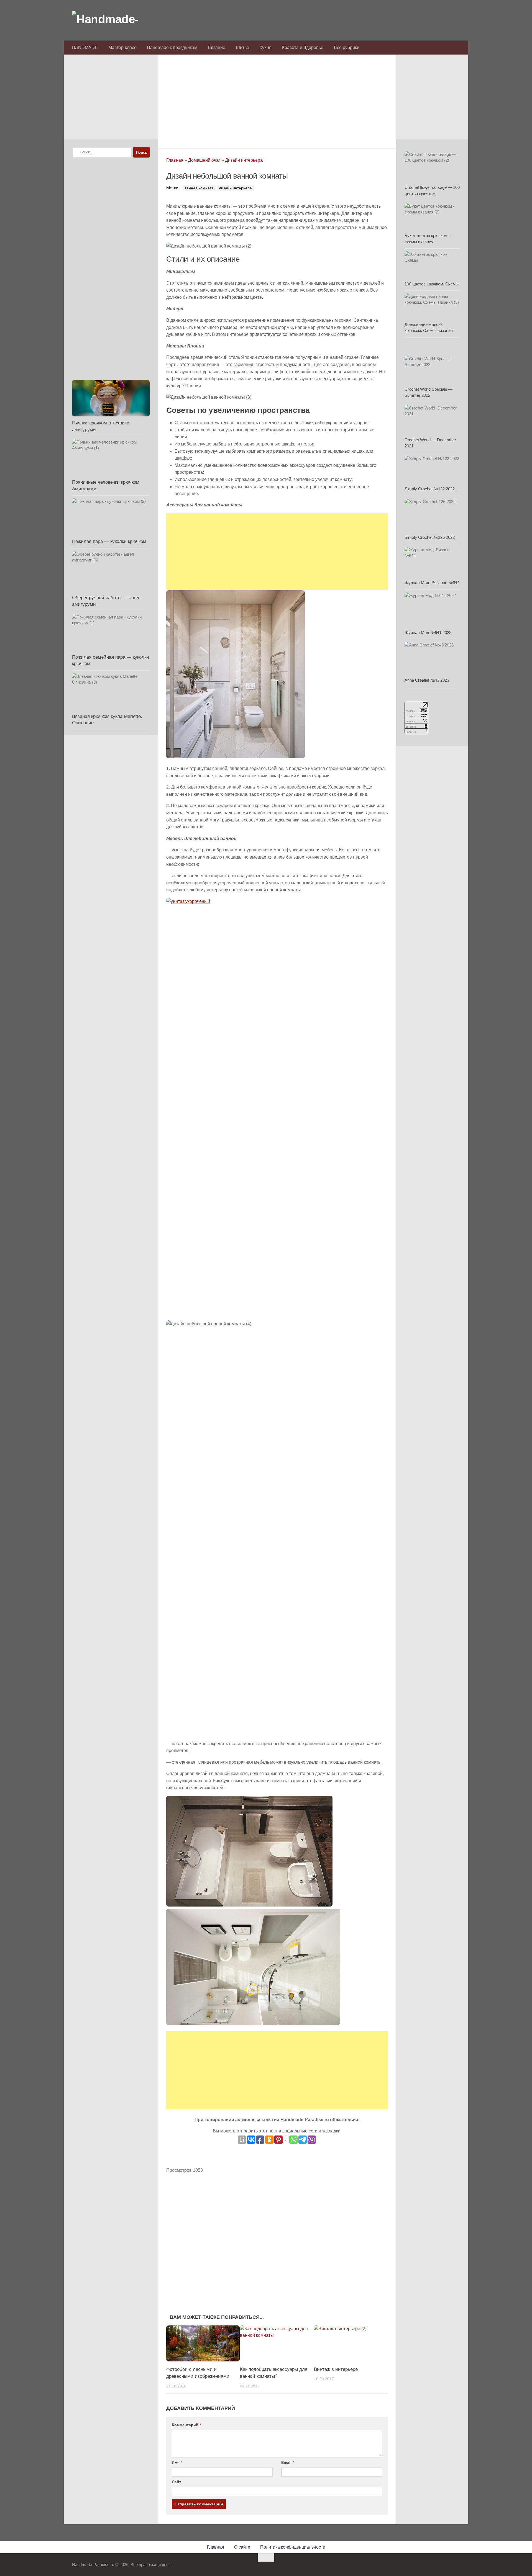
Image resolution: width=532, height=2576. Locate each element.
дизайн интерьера (235, 188)
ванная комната (199, 188)
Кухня (266, 47)
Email (288, 2462)
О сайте (242, 2547)
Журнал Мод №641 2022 (428, 633)
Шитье (242, 47)
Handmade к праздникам (172, 47)
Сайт (177, 2482)
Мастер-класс (122, 47)
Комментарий (186, 2425)
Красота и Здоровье (303, 47)
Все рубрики (347, 47)
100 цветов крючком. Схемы (432, 284)
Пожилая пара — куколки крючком (109, 541)
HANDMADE (85, 47)
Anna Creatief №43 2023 (427, 680)
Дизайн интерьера (244, 160)
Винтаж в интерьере (336, 2369)
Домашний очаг (204, 160)
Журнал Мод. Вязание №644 (432, 583)
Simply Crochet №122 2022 (430, 489)
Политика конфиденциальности (293, 2547)
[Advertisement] (277, 100)
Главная (175, 160)
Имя (177, 2462)
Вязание (217, 47)
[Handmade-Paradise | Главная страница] (114, 19)
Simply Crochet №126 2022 (430, 537)
